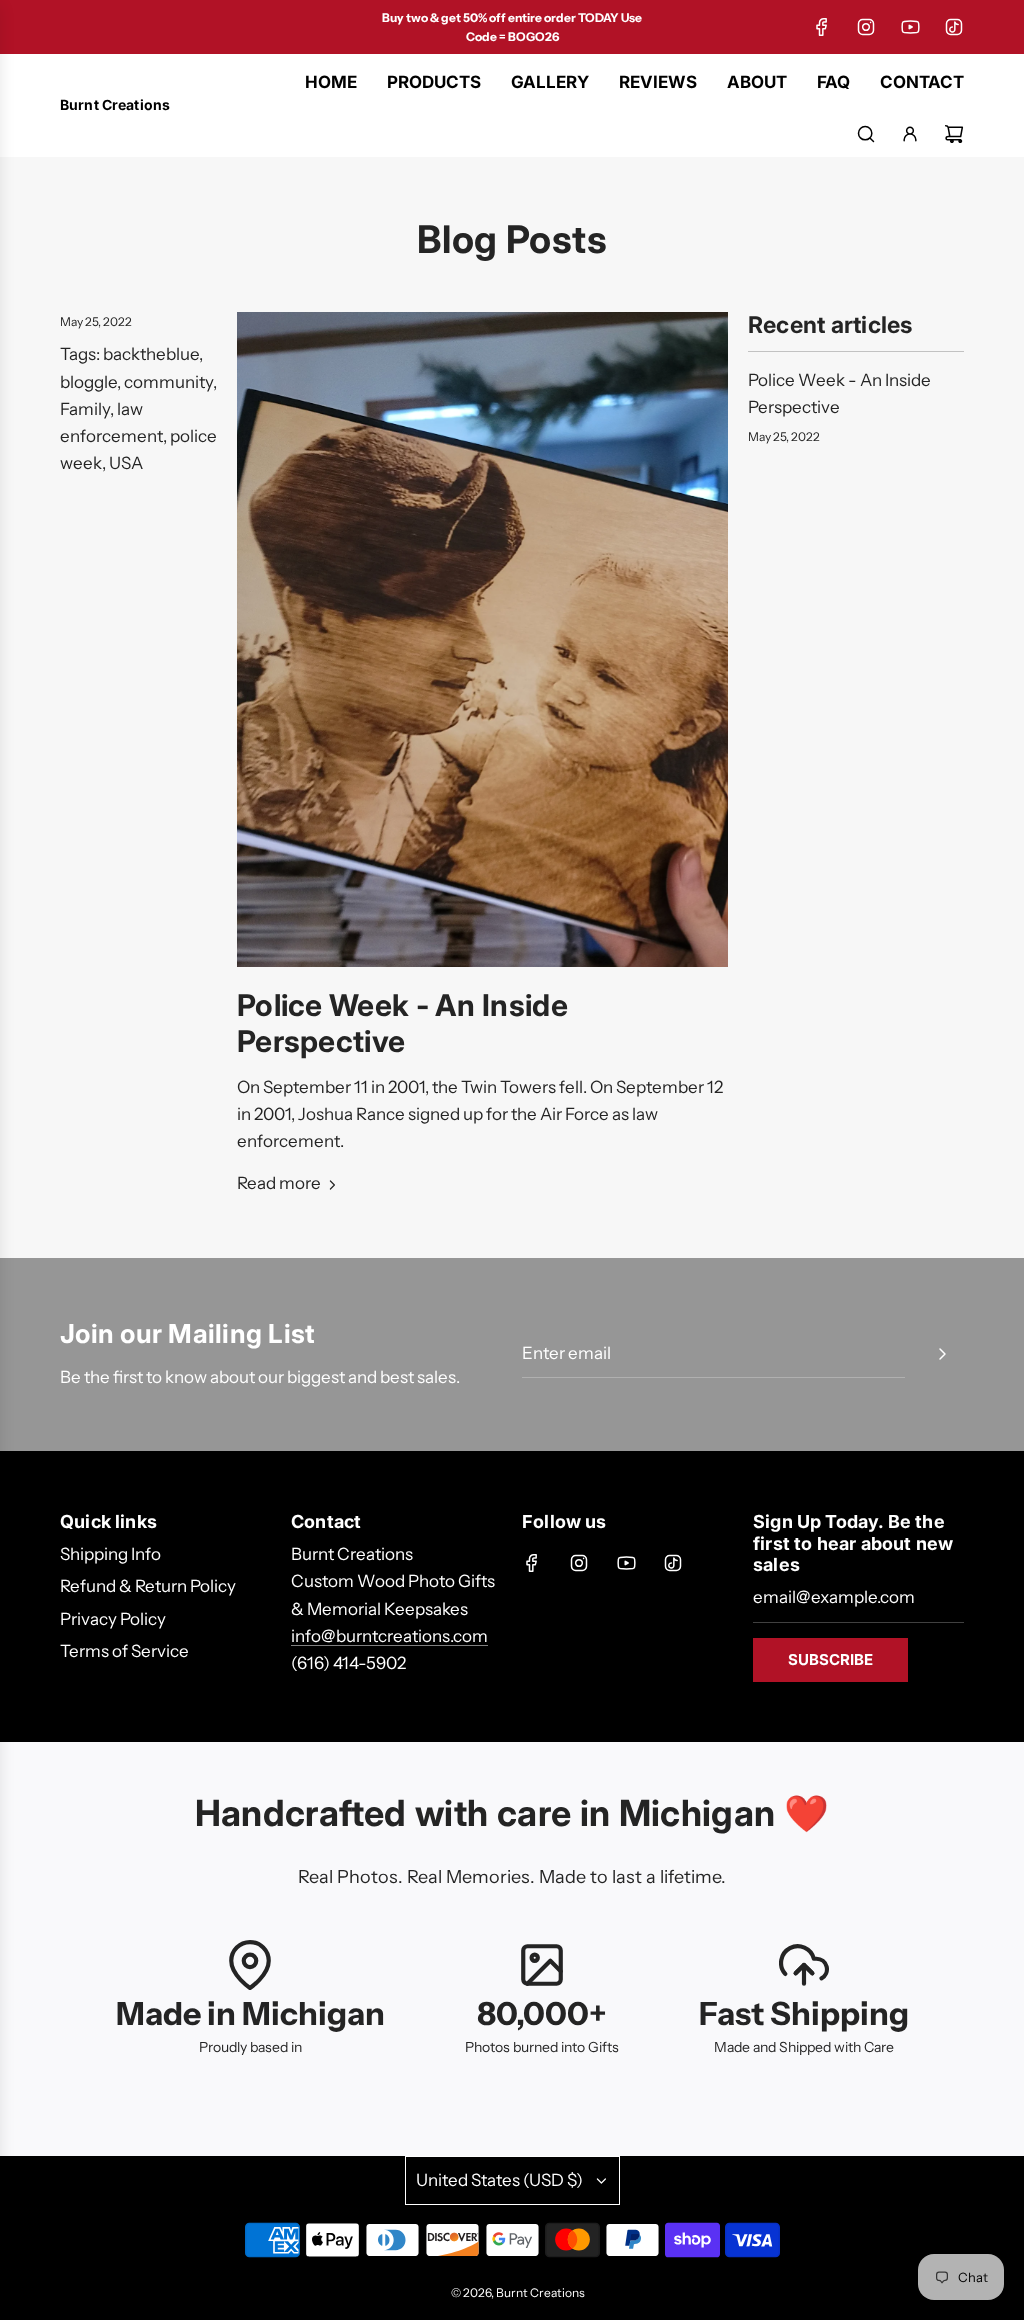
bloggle (88, 382)
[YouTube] (910, 27)
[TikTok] (954, 27)
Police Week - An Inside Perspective (402, 1023)
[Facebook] (822, 27)
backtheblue (151, 354)
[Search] (866, 134)
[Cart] (954, 134)
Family (85, 409)
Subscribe (830, 1659)
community (168, 382)
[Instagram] (866, 27)
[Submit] (942, 1354)
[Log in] (910, 134)
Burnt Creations (115, 105)
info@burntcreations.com (389, 1636)
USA (126, 463)
